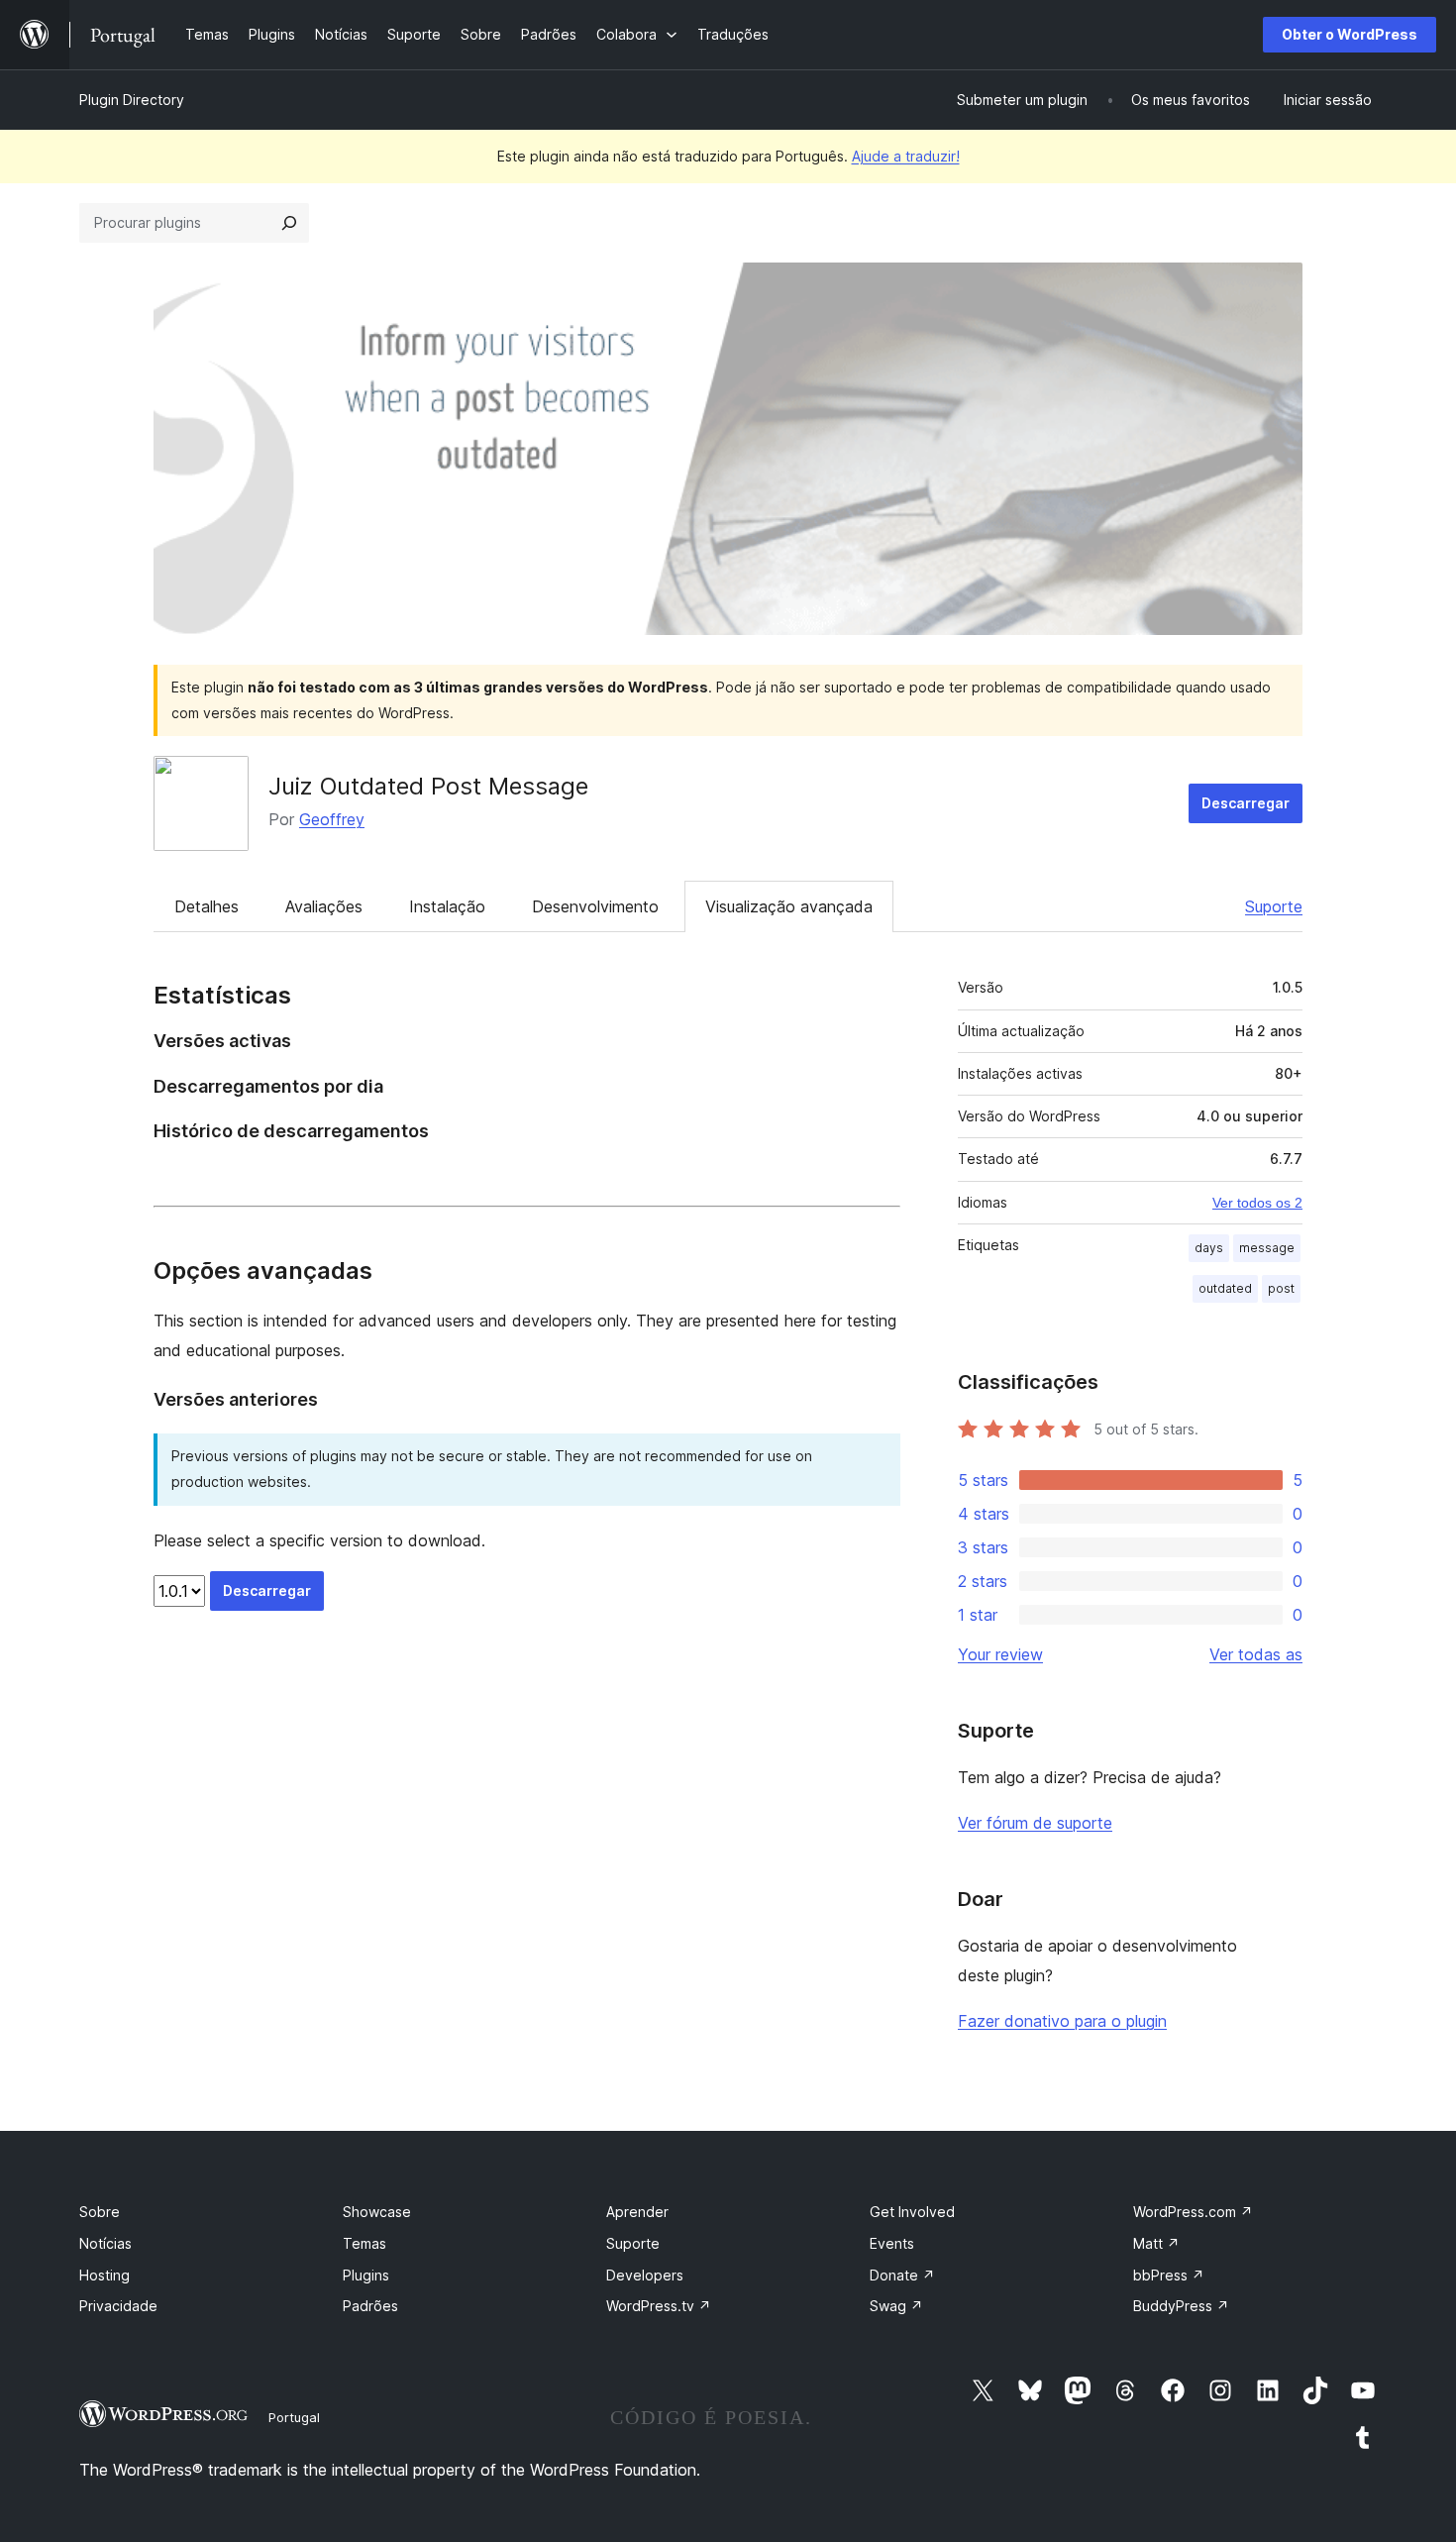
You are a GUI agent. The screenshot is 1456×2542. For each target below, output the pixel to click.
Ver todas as (1256, 1654)
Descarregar (1246, 803)
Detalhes (207, 906)
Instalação (447, 906)
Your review (1000, 1654)
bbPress (1169, 2275)
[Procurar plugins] (289, 223)
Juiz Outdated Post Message (428, 786)
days (1209, 1248)
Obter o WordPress (1350, 34)
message (1267, 1248)
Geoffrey (332, 819)
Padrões (370, 2306)
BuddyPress (1181, 2306)
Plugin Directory (132, 100)
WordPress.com (1193, 2212)
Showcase (377, 2212)
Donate (902, 2275)
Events (892, 2243)
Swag (896, 2306)
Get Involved (912, 2212)
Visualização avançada (789, 906)
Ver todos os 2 (1257, 1203)
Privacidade (118, 2306)
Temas (364, 2243)
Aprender (637, 2212)
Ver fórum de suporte (1035, 1823)
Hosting (104, 2275)
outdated (1225, 1288)
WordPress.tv (659, 2306)
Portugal (294, 2417)
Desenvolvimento (595, 906)
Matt (1156, 2243)
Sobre (100, 2212)
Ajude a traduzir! (906, 156)
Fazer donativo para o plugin (1062, 2021)
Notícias (105, 2243)
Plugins (366, 2275)
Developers (645, 2275)
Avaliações (324, 906)
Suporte (1274, 906)
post (1281, 1288)
